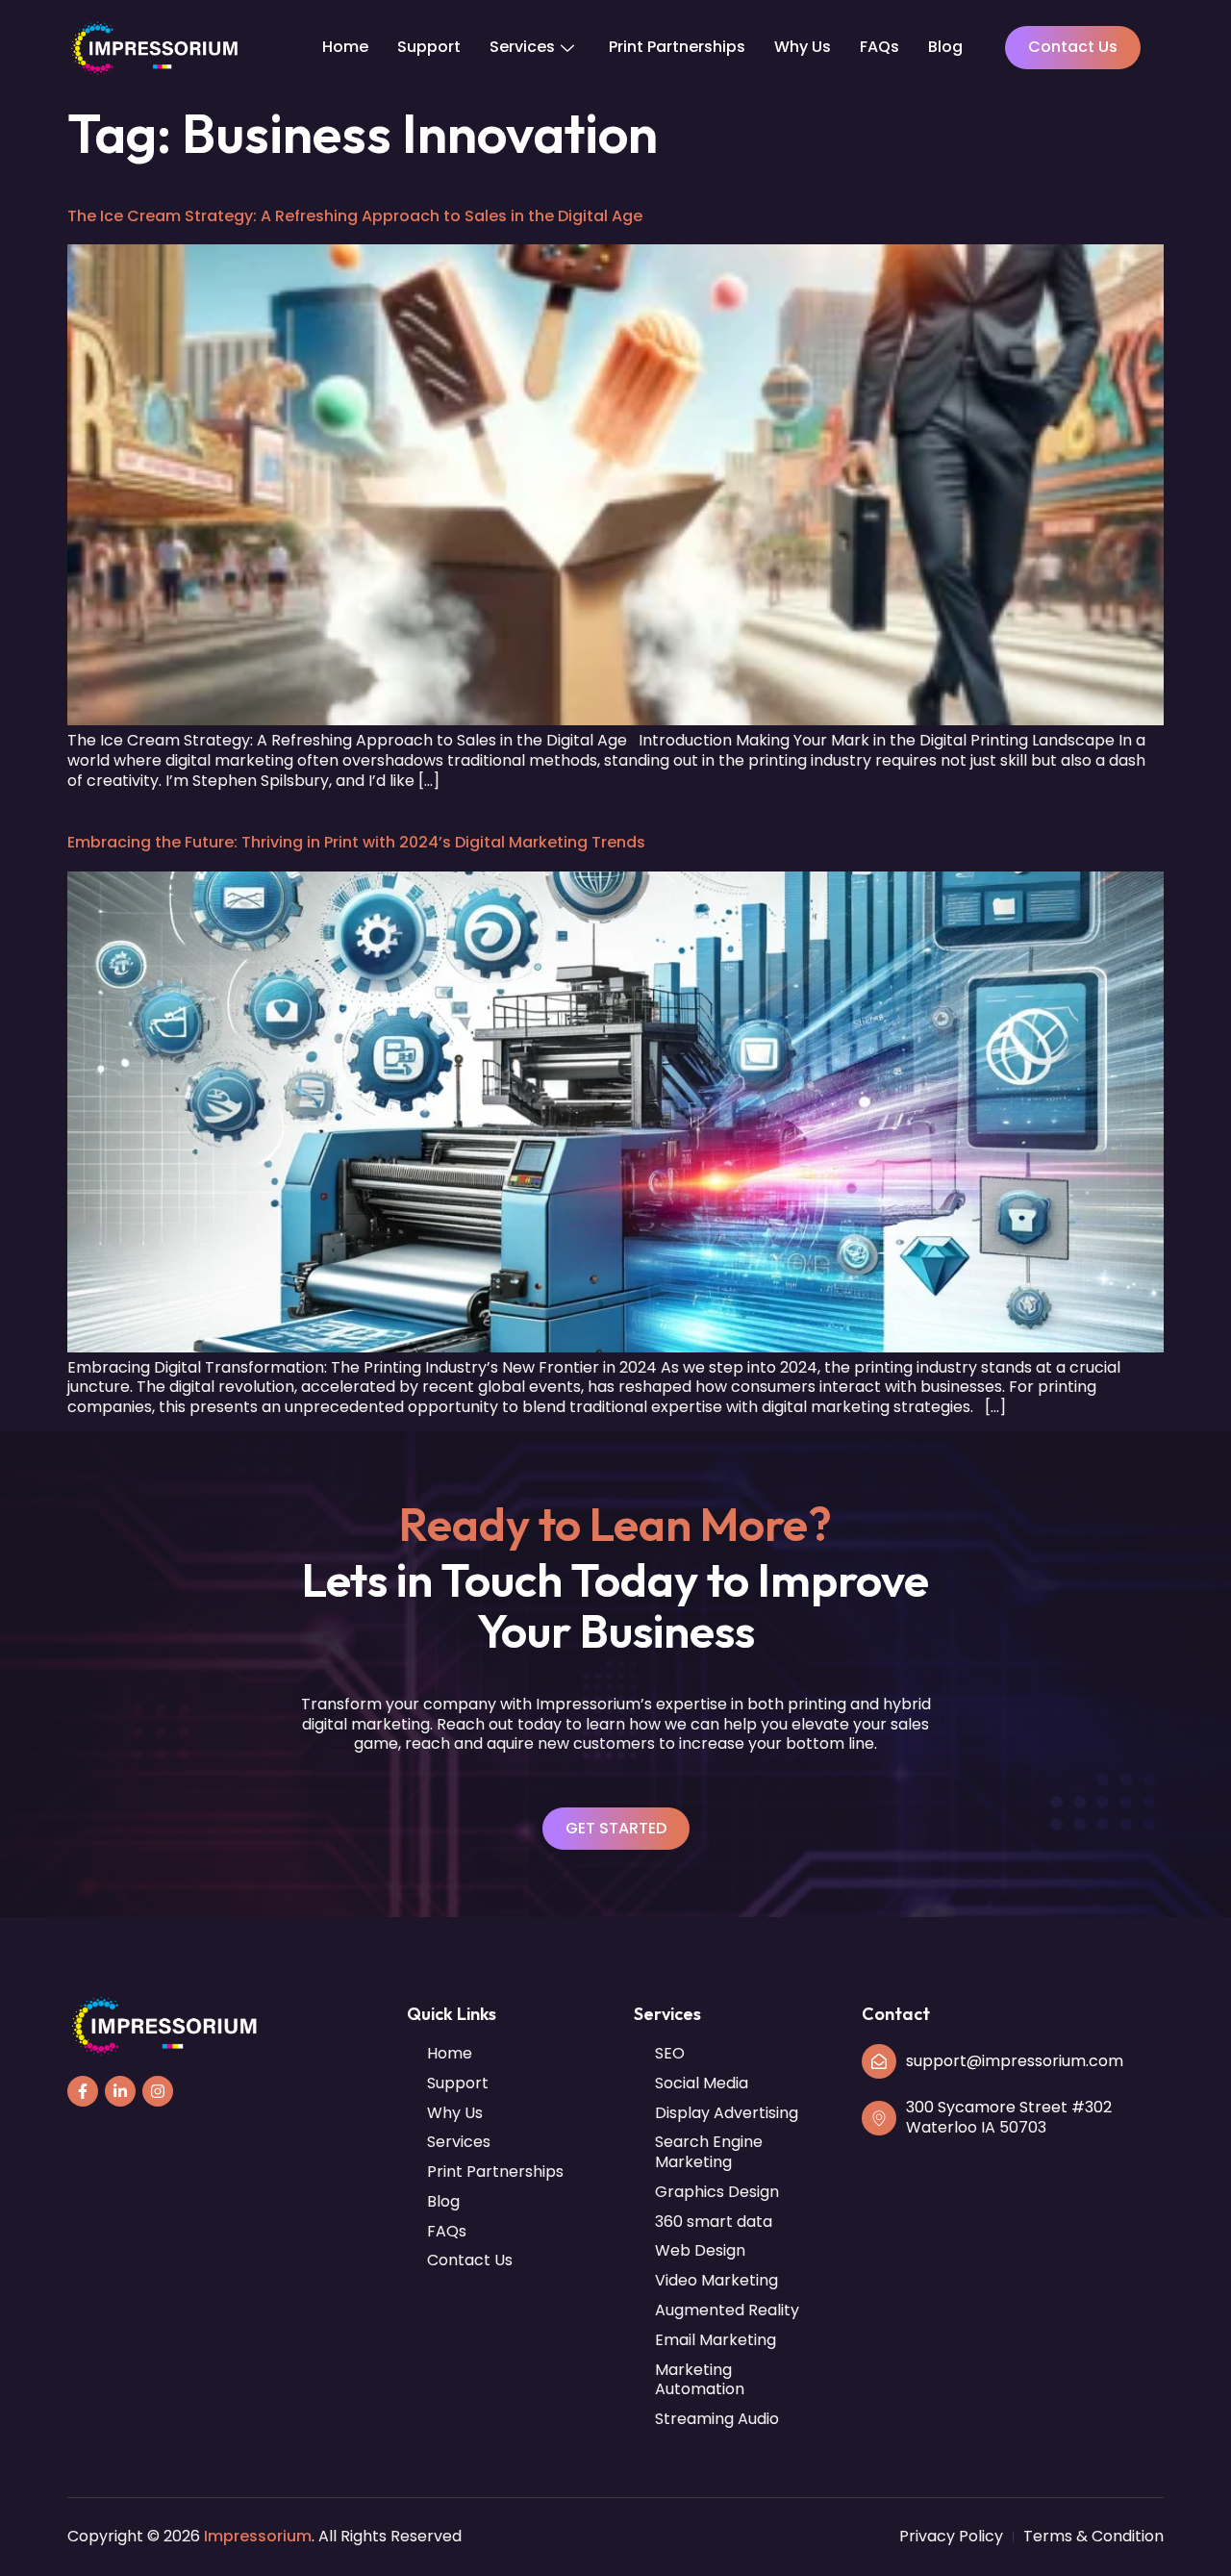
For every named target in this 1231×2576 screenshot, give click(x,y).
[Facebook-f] (83, 2091)
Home (345, 47)
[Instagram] (158, 2091)
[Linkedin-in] (120, 2091)
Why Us (803, 47)
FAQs (879, 47)
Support (429, 47)
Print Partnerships (677, 47)
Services (522, 47)
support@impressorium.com (1015, 2061)
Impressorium (258, 2536)
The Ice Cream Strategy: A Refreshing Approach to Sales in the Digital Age (355, 216)
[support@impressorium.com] (879, 2061)
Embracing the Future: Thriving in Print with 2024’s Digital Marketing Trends (356, 842)
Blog (945, 47)
